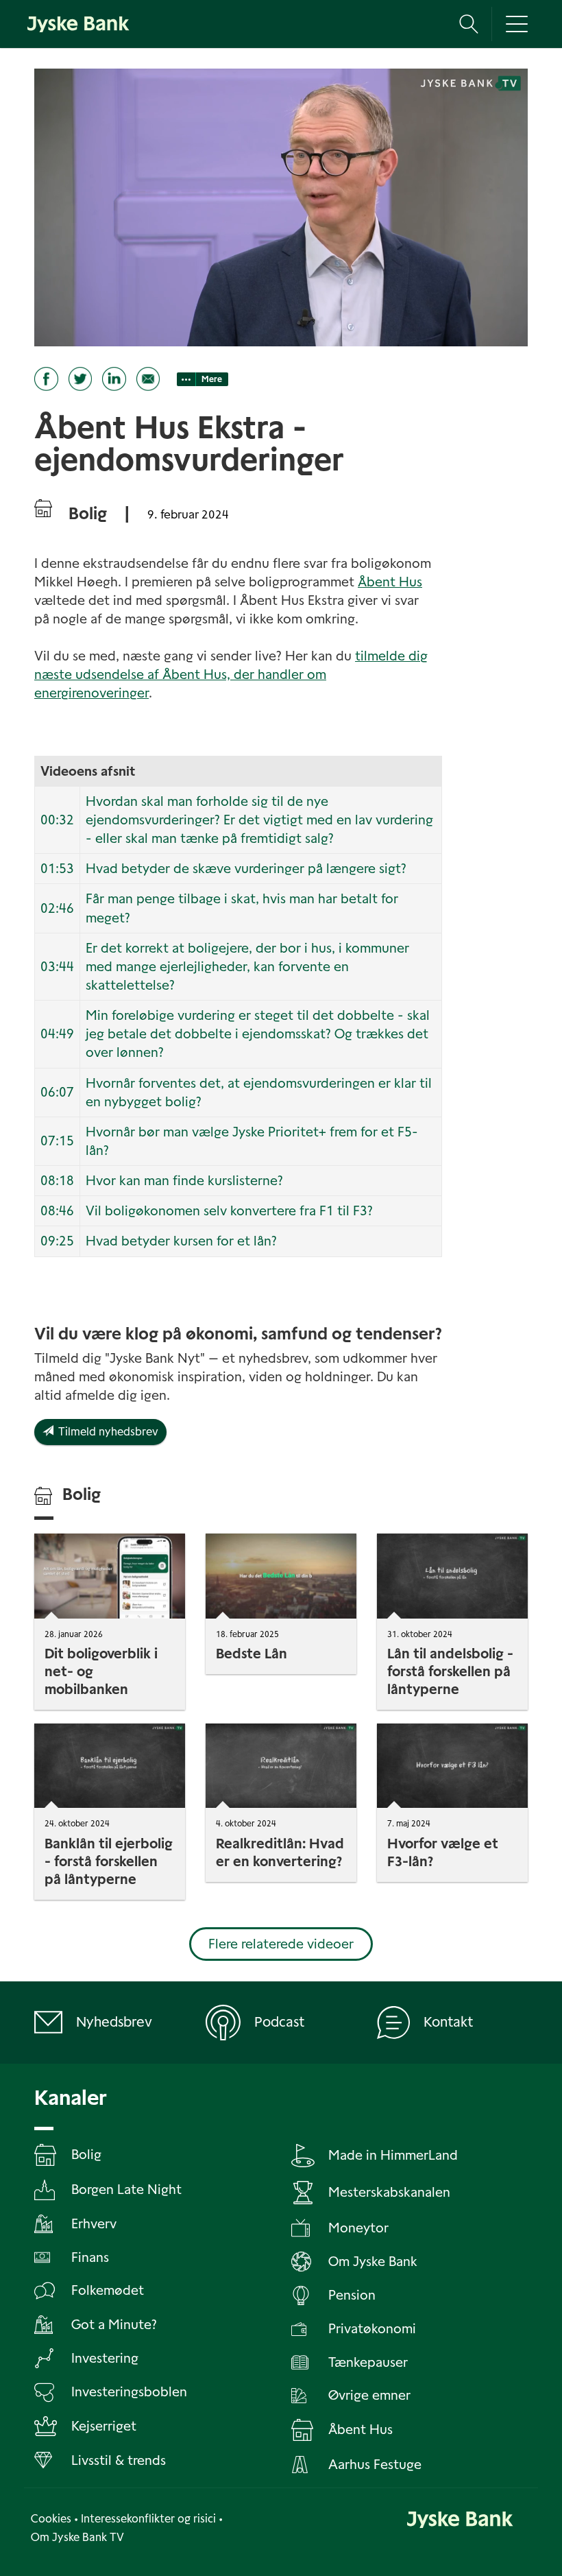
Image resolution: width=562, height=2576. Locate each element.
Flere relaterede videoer (281, 1944)
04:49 (57, 1034)
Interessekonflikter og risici (148, 2519)
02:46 (57, 908)
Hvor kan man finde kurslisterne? (184, 1181)
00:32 (57, 820)
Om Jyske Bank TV (77, 2537)
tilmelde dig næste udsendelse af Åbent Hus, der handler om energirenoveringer (231, 675)
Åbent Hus (390, 582)
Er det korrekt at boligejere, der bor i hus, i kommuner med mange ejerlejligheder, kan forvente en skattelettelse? (247, 967)
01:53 (57, 869)
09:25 (57, 1241)
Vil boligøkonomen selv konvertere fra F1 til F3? (229, 1211)
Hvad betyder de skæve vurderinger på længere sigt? (246, 869)
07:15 (57, 1141)
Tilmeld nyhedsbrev (106, 1432)
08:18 (57, 1181)
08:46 (57, 1211)
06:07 (57, 1092)
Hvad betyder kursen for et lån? (181, 1241)
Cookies (51, 2519)
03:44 (57, 967)
